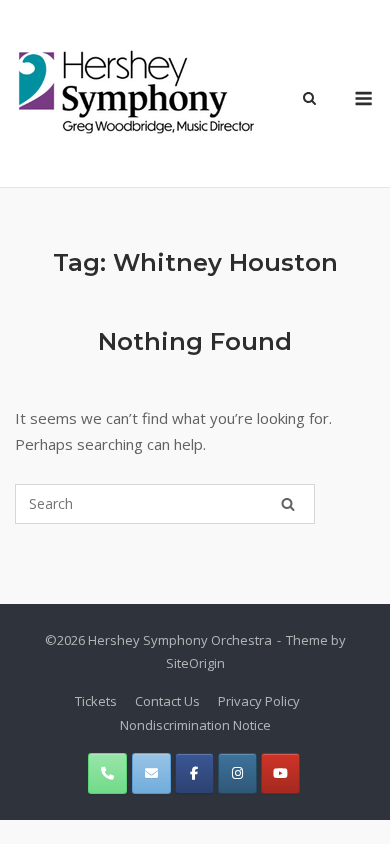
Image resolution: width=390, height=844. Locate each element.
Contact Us (167, 701)
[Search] (288, 504)
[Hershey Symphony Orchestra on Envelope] (151, 773)
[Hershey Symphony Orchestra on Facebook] (194, 773)
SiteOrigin (195, 663)
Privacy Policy (259, 701)
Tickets (96, 701)
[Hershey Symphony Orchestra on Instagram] (237, 773)
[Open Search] (309, 100)
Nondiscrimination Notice (195, 725)
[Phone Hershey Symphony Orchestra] (107, 773)
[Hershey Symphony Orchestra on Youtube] (280, 773)
